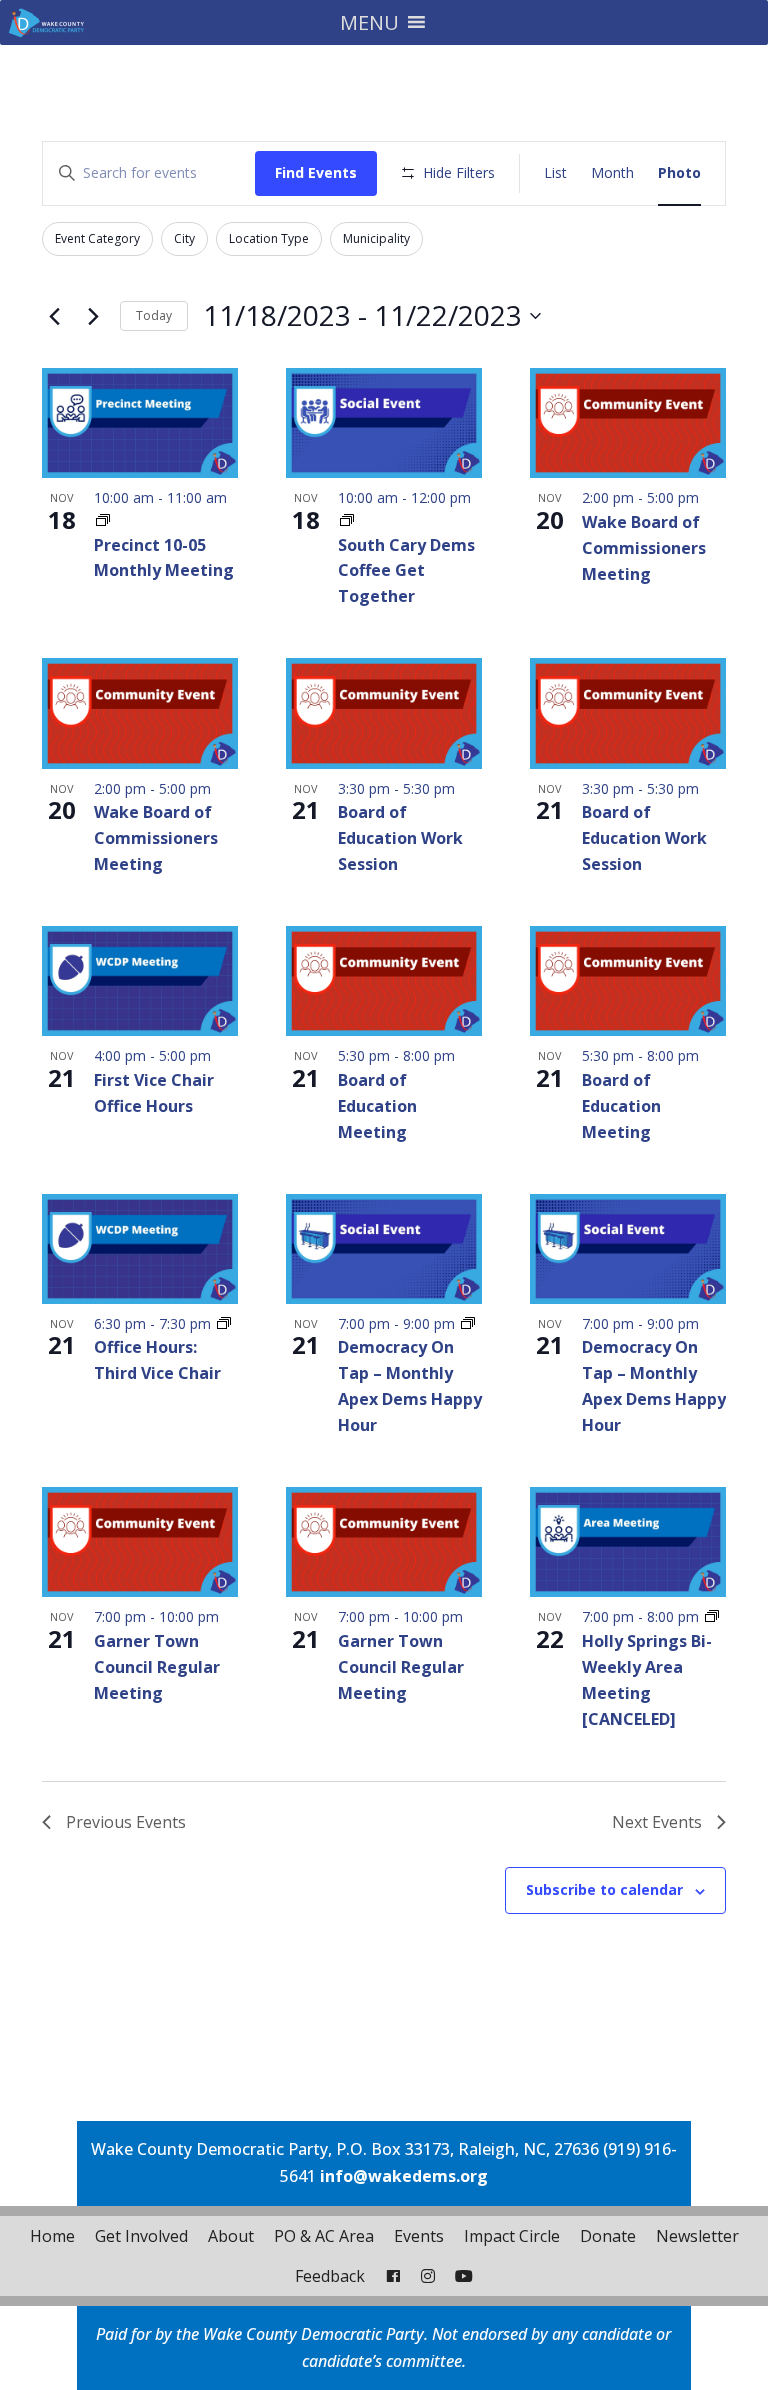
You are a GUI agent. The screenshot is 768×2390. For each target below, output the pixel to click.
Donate (608, 2236)
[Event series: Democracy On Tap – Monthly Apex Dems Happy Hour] (468, 1323)
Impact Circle (512, 2236)
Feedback (330, 2276)
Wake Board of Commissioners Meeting (644, 548)
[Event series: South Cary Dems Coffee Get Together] (347, 520)
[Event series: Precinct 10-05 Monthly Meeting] (103, 520)
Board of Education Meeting (377, 1106)
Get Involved (141, 2236)
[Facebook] (393, 2276)
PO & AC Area (324, 2236)
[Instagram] (428, 2276)
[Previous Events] (54, 316)
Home (52, 2236)
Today (154, 315)
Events (419, 2236)
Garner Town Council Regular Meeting (157, 1667)
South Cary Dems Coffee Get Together (406, 571)
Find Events (316, 172)
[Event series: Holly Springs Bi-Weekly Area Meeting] (712, 1616)
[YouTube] (464, 2276)
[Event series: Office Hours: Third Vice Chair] (224, 1323)
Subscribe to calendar (604, 1889)
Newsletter (697, 2236)
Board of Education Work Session (400, 838)
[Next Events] (93, 316)
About (231, 2236)
